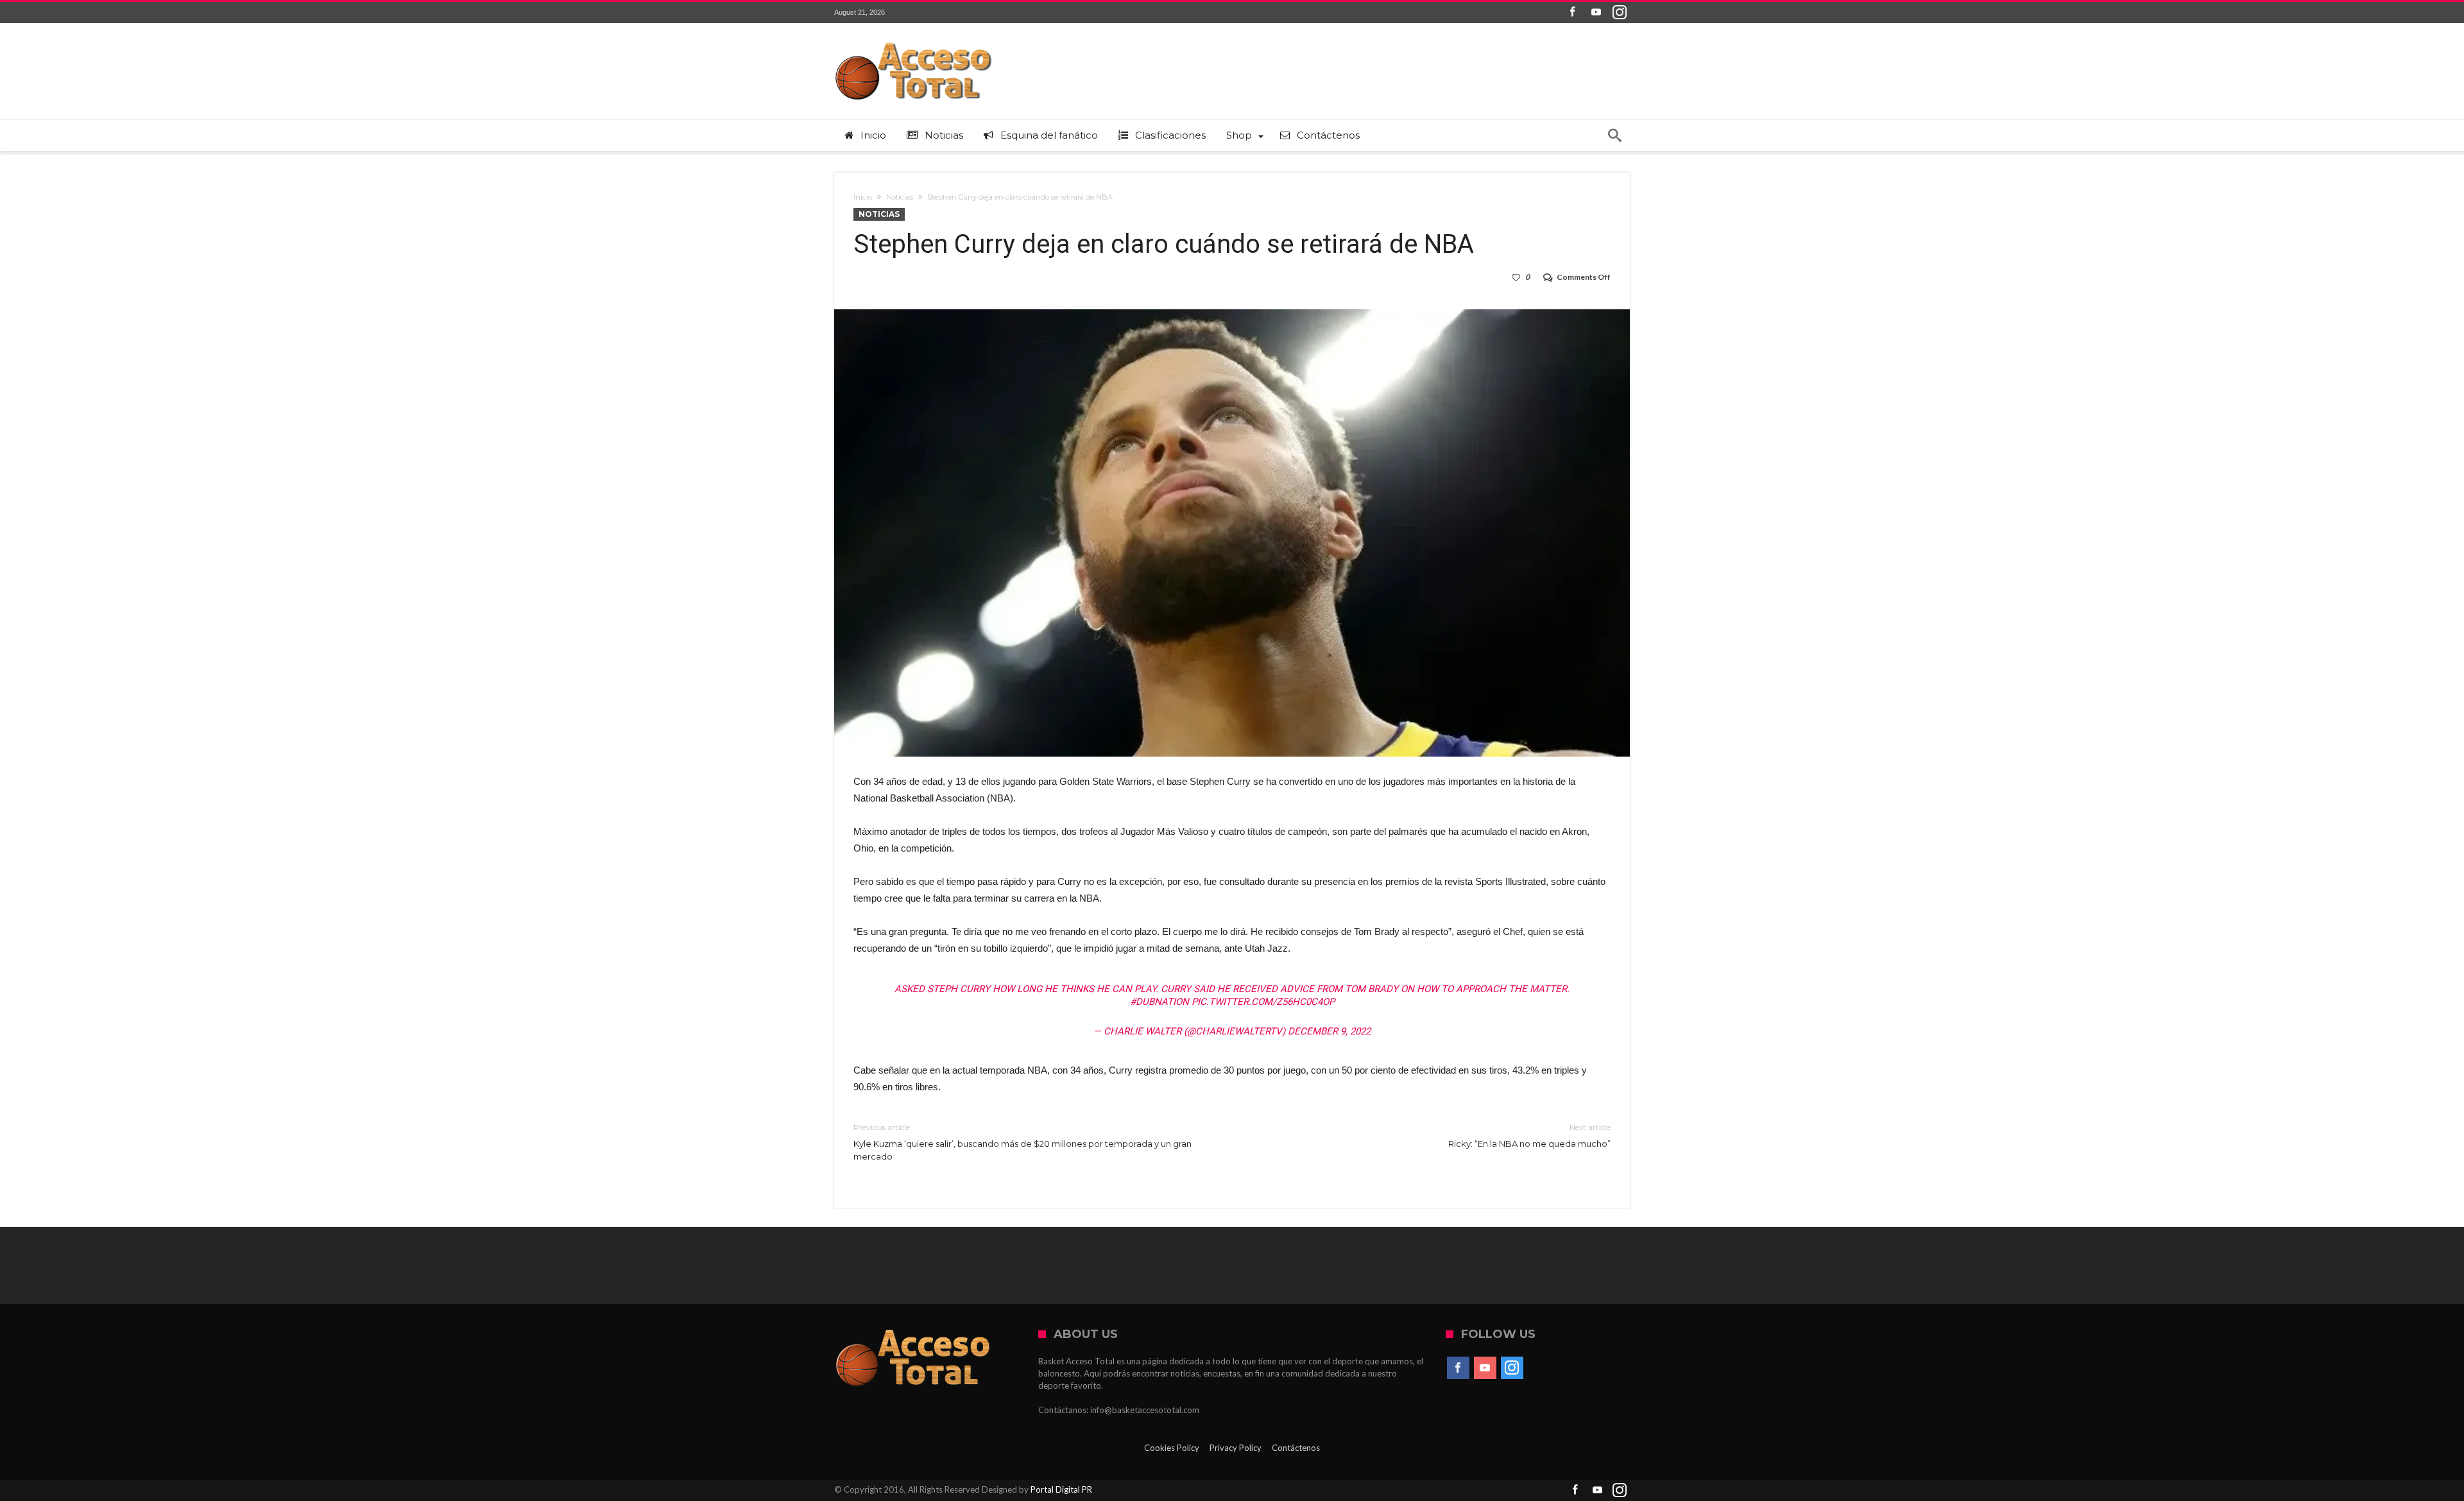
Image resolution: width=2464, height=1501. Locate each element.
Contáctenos (1296, 1448)
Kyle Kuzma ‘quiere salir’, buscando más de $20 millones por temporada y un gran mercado (1022, 1142)
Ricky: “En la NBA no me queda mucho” (1529, 1136)
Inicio (863, 197)
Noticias (900, 197)
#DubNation (1159, 1002)
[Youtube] (1596, 13)
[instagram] (1620, 13)
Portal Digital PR (1061, 1489)
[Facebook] (1572, 13)
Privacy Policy (1236, 1448)
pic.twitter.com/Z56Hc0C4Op (1263, 1002)
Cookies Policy (1172, 1448)
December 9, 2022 (1329, 1031)
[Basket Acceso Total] (914, 42)
